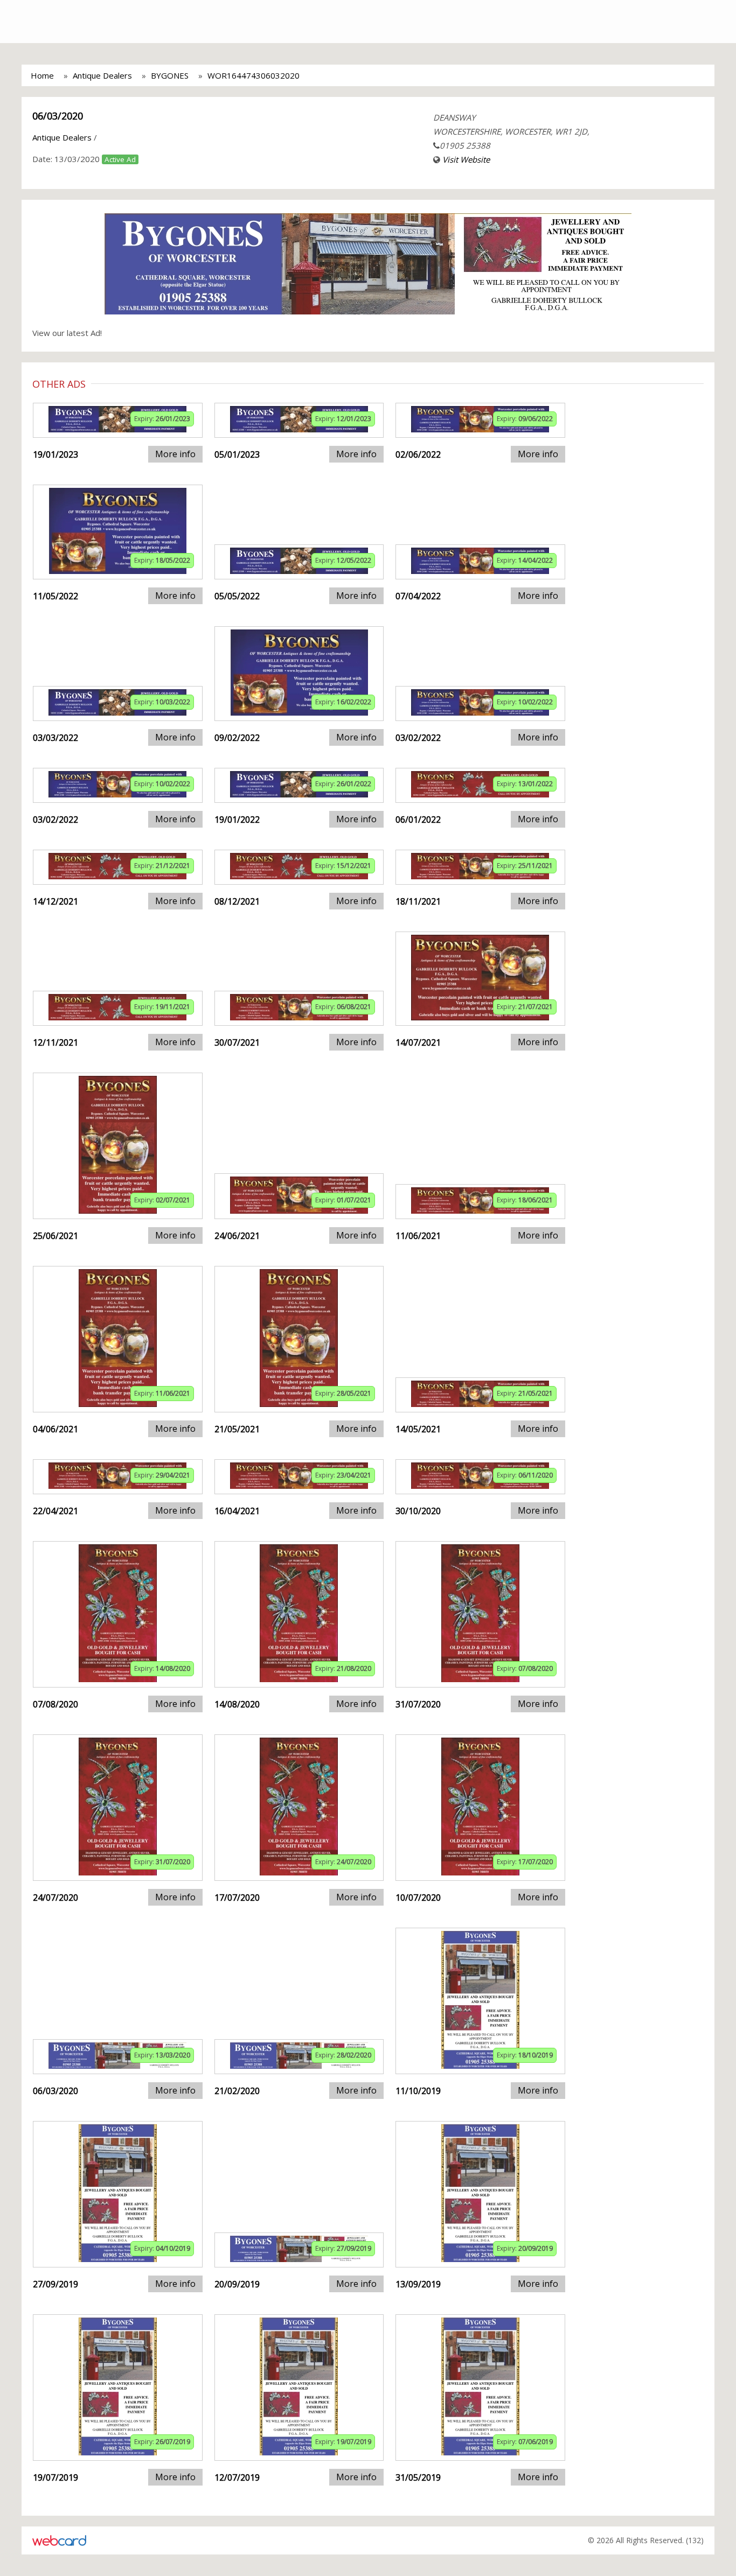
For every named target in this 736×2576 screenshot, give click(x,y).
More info (175, 454)
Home (42, 75)
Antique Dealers (102, 75)
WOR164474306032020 (254, 75)
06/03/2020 (58, 116)
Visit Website (466, 159)
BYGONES (170, 75)
